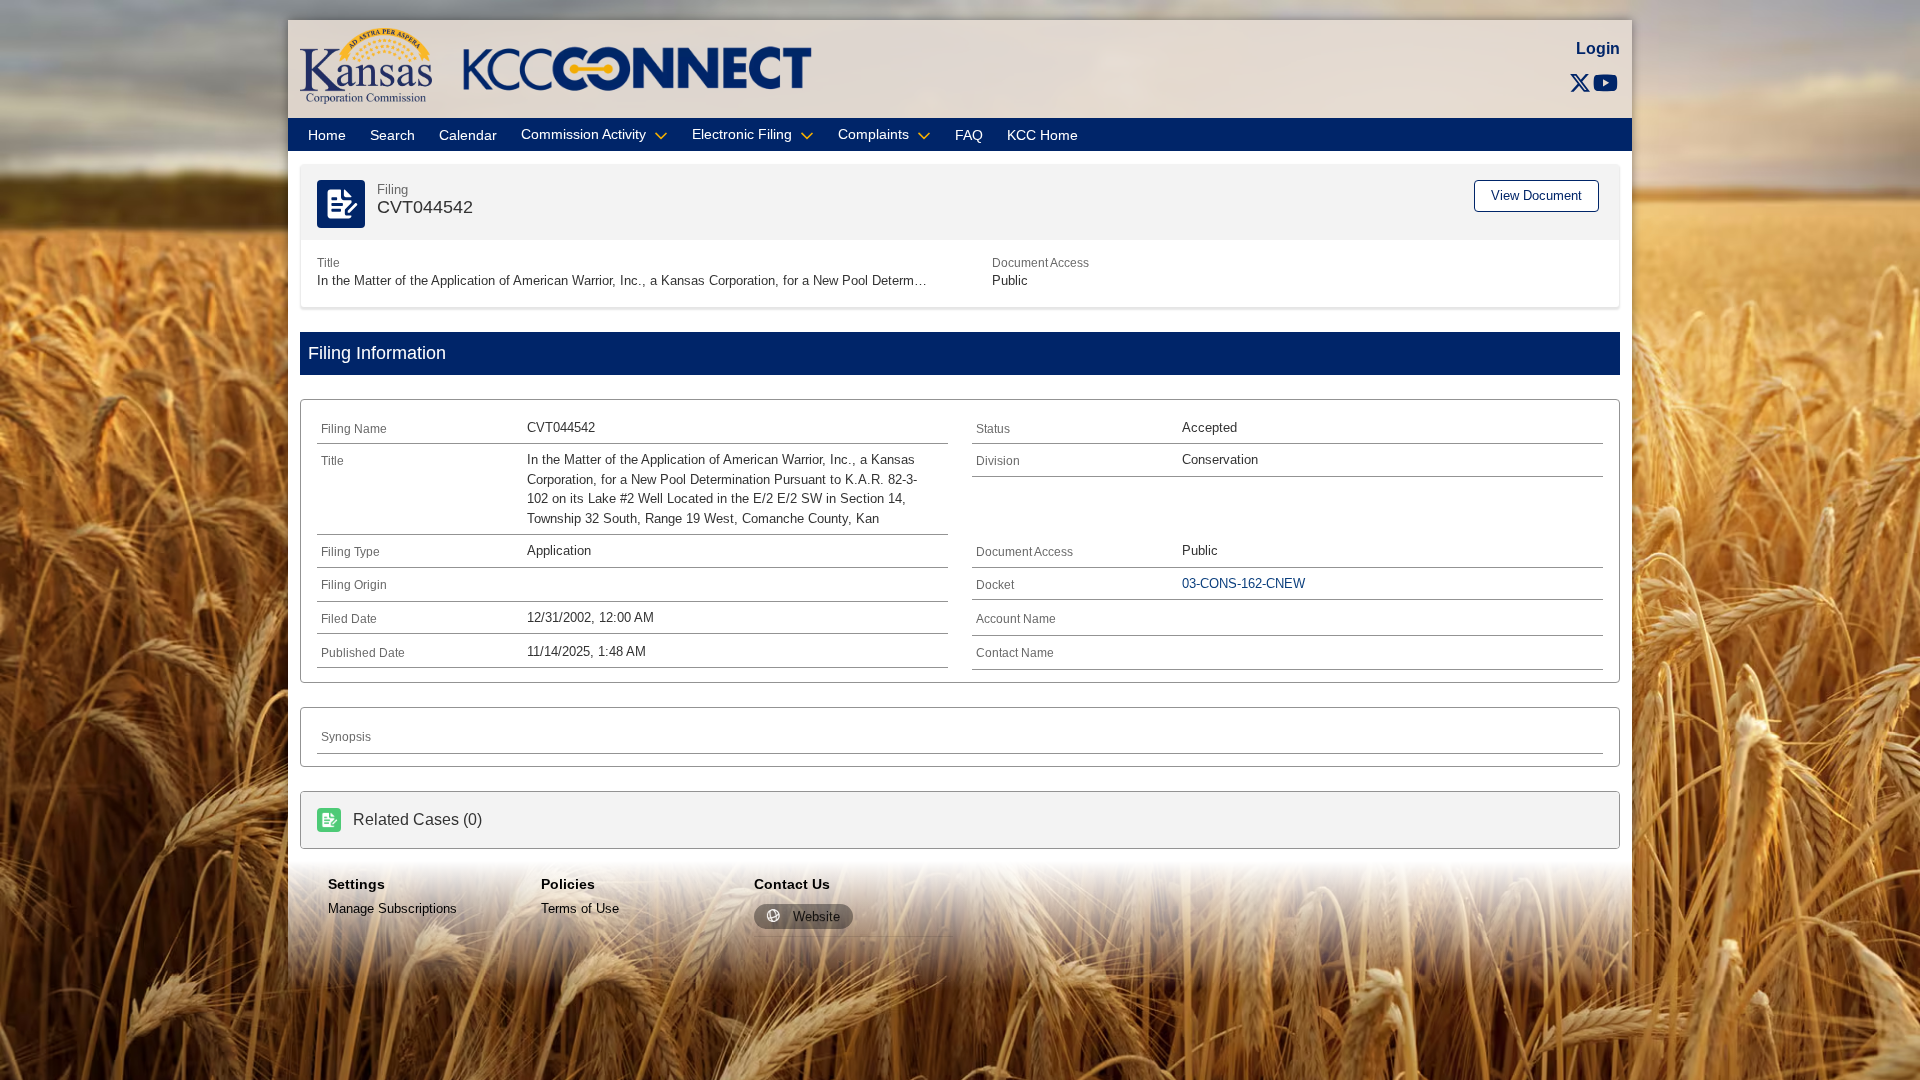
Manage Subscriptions (392, 908)
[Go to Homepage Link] (366, 64)
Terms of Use (580, 908)
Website (816, 916)
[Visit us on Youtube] (1605, 83)
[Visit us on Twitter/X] (1580, 83)
